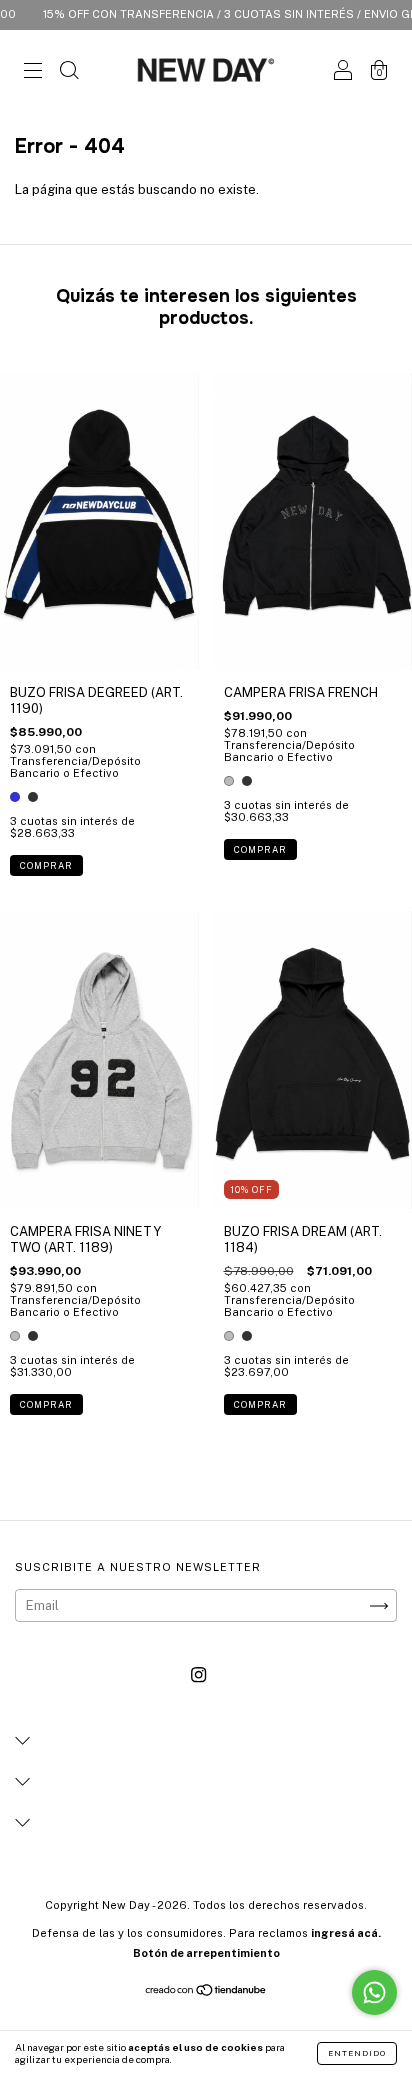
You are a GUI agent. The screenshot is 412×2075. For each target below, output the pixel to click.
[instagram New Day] (198, 1675)
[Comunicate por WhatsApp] (374, 1992)
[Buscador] (69, 72)
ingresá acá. (346, 1933)
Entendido (357, 2053)
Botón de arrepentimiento (206, 1953)
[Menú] (33, 72)
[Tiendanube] (206, 1992)
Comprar (46, 865)
